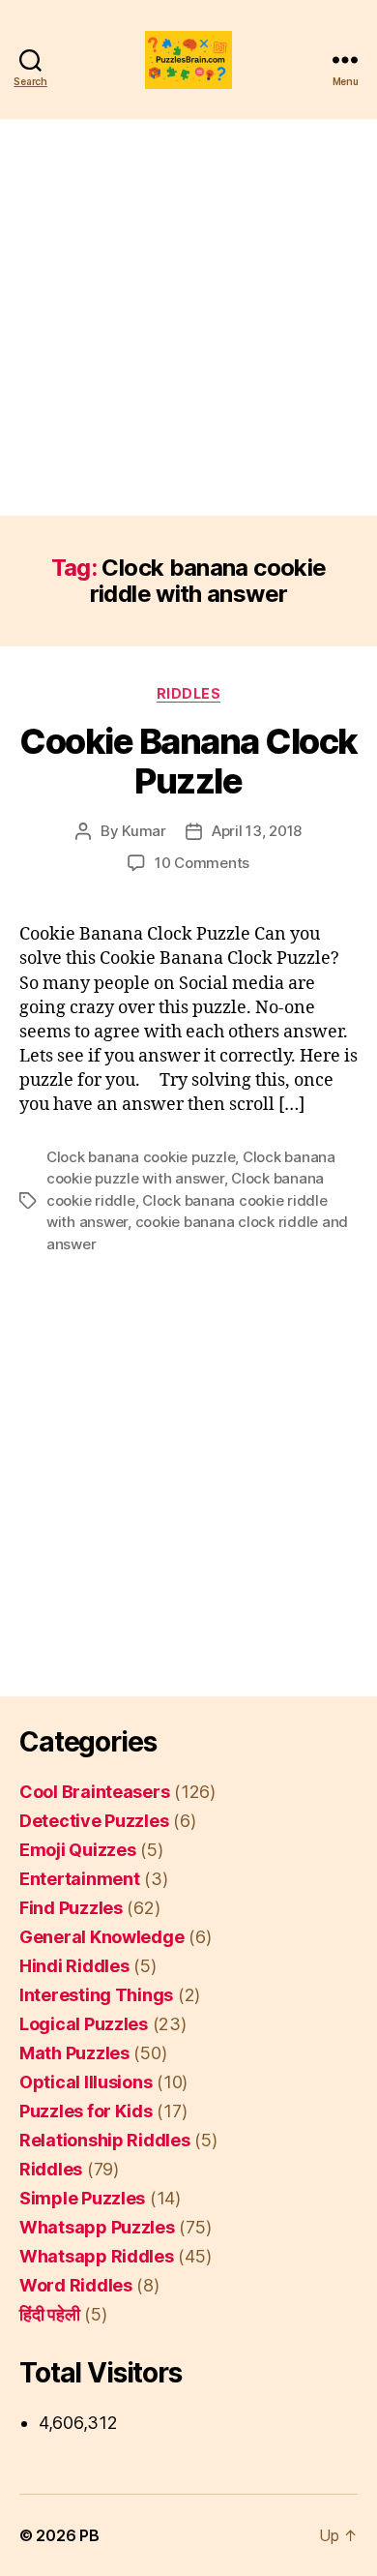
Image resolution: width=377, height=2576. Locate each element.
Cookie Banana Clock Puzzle (188, 761)
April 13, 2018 (257, 831)
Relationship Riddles (105, 2140)
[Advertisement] (188, 317)
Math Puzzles (74, 2053)
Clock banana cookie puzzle (141, 1157)
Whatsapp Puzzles (97, 2227)
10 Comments (202, 863)
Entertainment (80, 1879)
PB (89, 2535)
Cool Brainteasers (94, 1792)
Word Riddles (76, 2285)
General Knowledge (101, 1937)
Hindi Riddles (74, 1966)
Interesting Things (96, 1995)
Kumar (144, 831)
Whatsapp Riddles (97, 2256)
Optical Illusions (86, 2082)
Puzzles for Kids (86, 2111)
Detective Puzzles (94, 1821)
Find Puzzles (71, 1908)
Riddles (189, 693)
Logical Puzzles (84, 2024)
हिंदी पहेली (49, 2314)
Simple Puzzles (82, 2198)
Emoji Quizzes (78, 1850)
